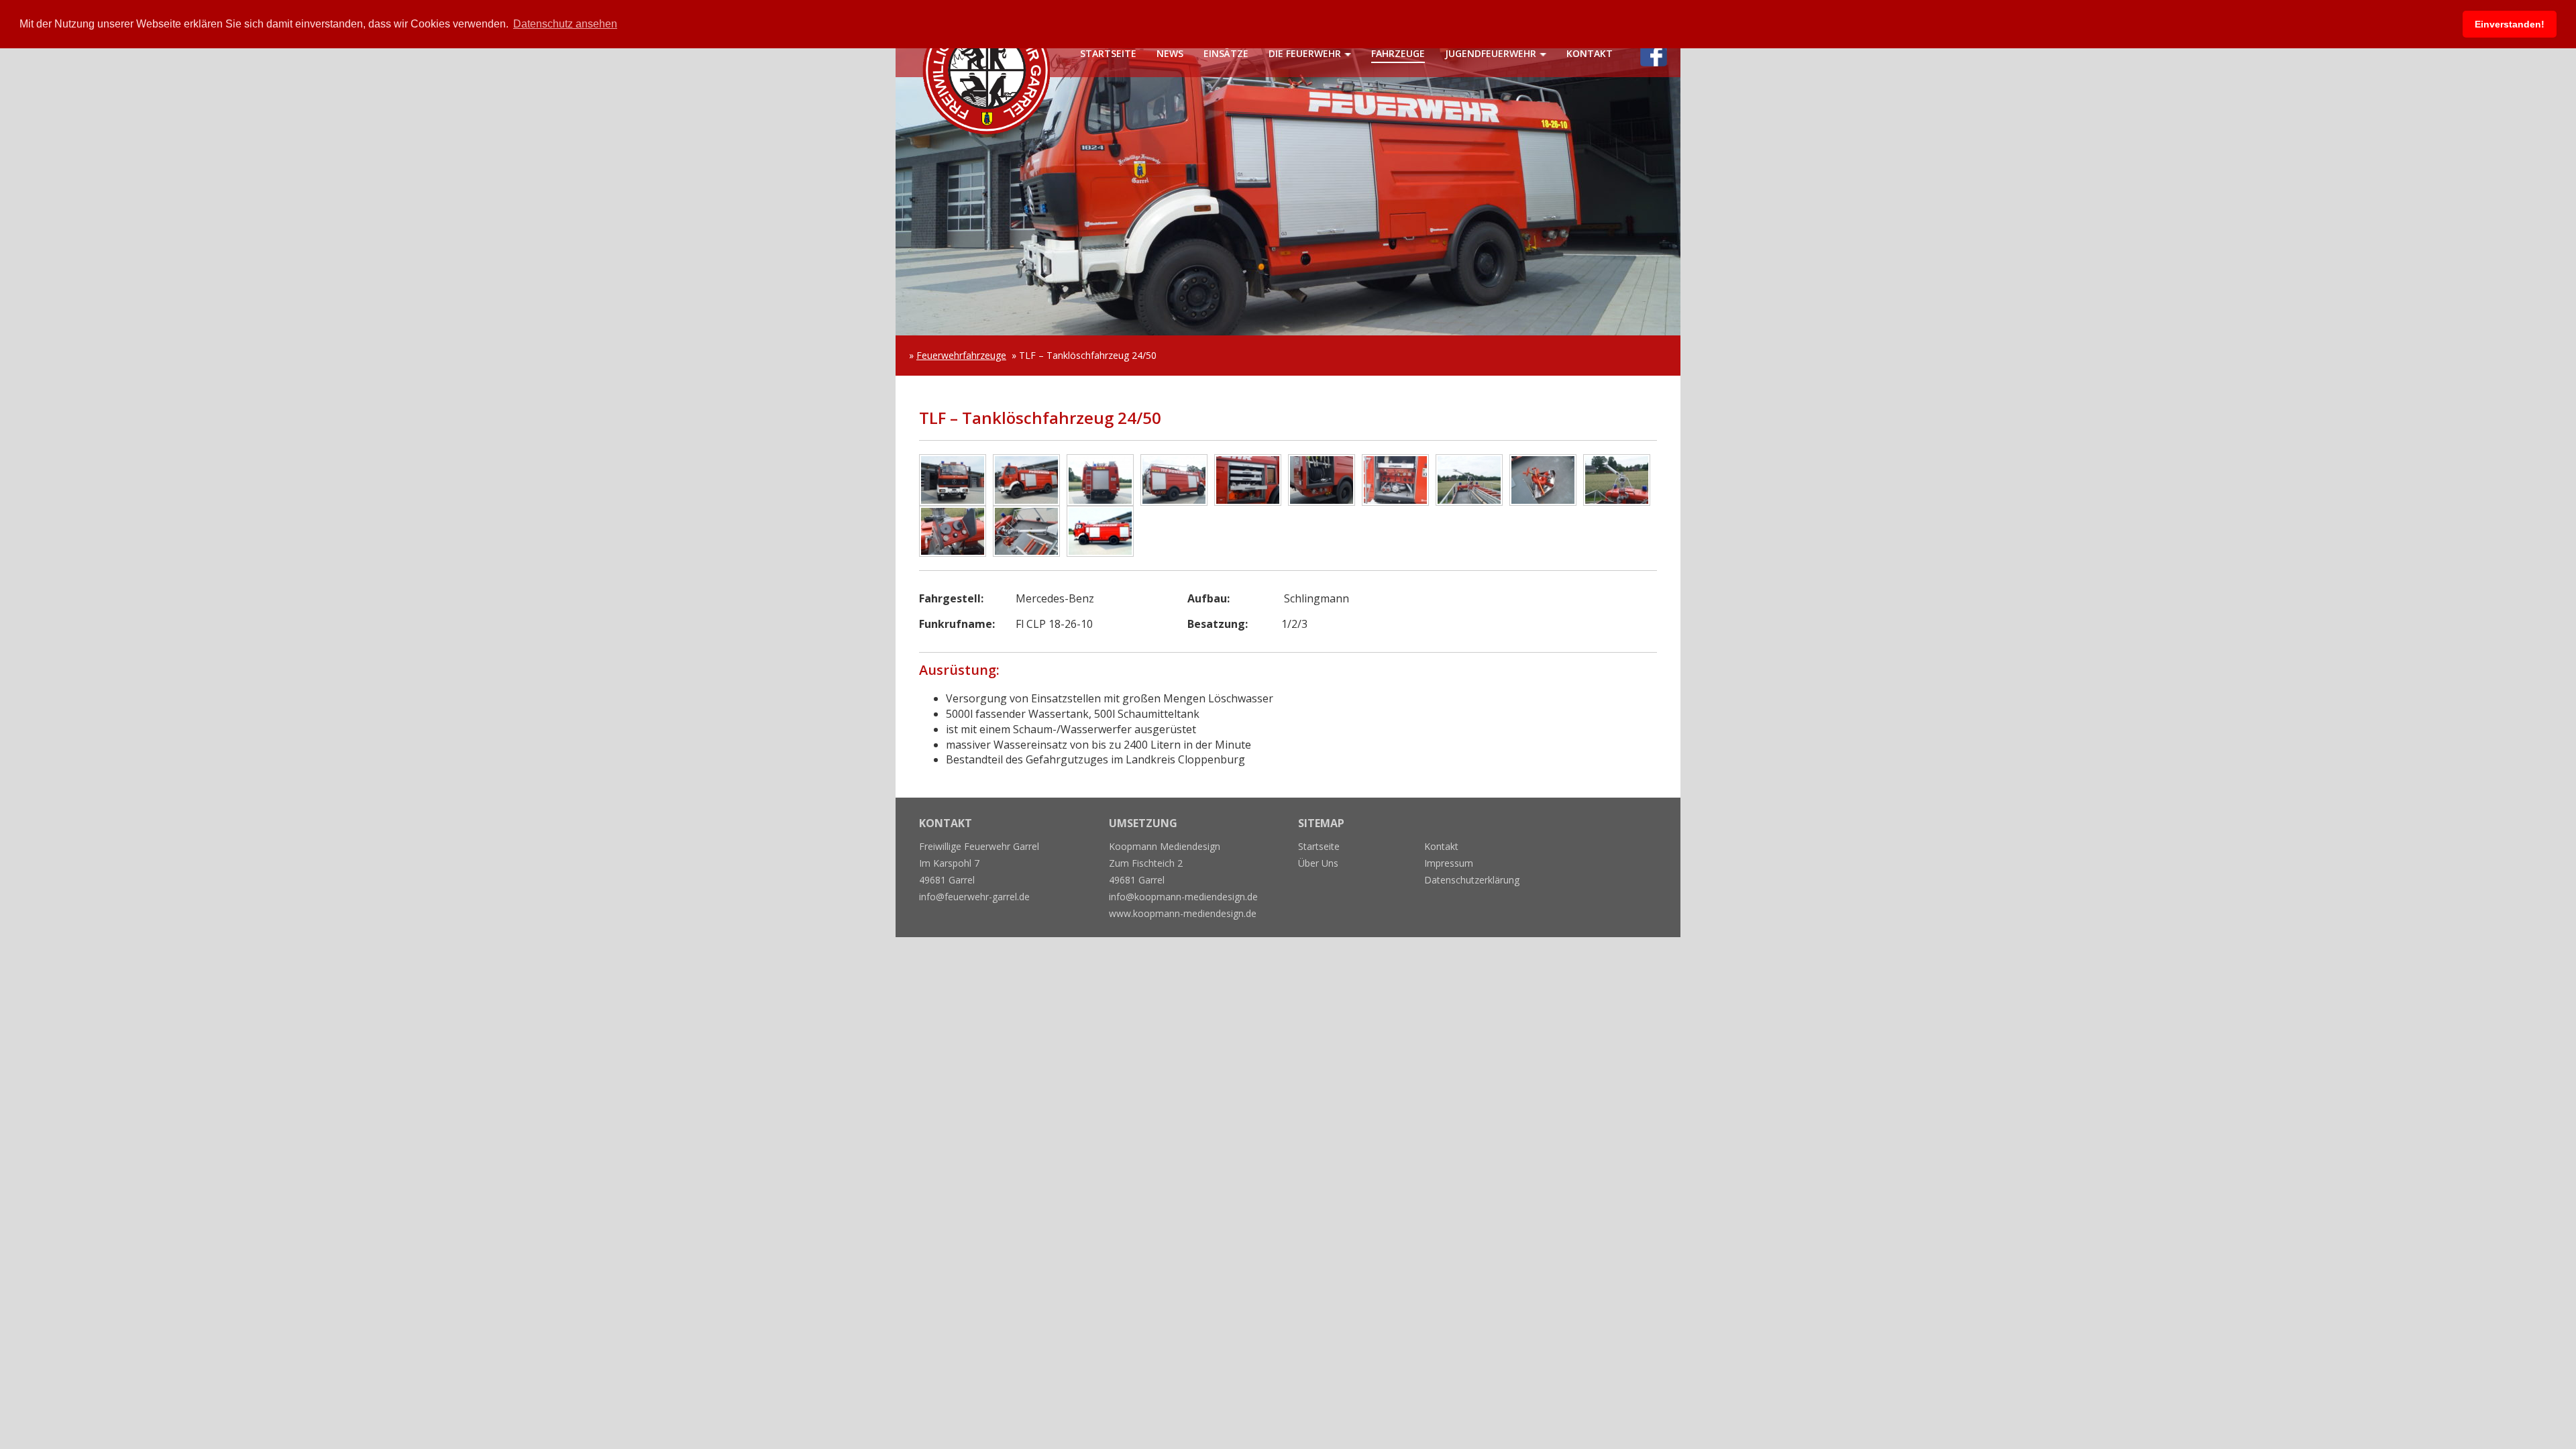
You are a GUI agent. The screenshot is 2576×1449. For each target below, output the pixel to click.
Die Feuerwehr (1305, 53)
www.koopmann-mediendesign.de (1183, 913)
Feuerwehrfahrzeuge (961, 355)
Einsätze (1226, 53)
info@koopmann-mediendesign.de (1183, 897)
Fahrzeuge (1398, 53)
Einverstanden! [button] (2510, 24)
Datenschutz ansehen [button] (565, 24)
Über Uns (1318, 863)
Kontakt (1590, 53)
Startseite (1108, 53)
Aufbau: (1209, 598)
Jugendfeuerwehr (1491, 53)
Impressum (1449, 863)
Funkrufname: (957, 624)
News (1170, 53)
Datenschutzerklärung (1472, 880)
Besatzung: (1218, 624)
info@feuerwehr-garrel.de (974, 897)
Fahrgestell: (951, 598)
